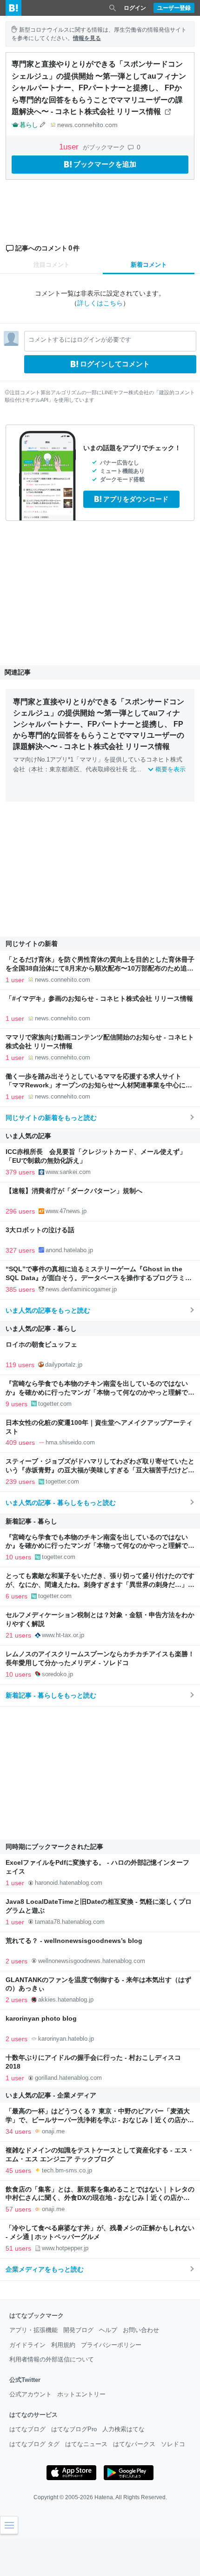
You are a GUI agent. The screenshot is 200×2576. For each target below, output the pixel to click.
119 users (20, 1365)
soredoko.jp (57, 1674)
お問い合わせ (141, 2330)
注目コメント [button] (52, 265)
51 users (18, 2248)
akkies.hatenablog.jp (66, 1999)
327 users (20, 1250)
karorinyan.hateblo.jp (66, 2039)
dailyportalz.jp (64, 1365)
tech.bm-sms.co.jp (67, 2170)
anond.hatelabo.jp (69, 1250)
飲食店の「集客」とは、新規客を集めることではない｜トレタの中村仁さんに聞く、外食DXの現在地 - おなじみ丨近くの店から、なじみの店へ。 (100, 2198)
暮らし (29, 125)
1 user (15, 980)
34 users (18, 2131)
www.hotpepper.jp (65, 2248)
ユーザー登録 (174, 8)
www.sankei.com (68, 1172)
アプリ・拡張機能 (33, 2330)
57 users (18, 2209)
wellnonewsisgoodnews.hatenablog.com (92, 1961)
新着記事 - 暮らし (31, 1521)
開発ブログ (78, 2330)
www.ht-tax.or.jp (63, 1635)
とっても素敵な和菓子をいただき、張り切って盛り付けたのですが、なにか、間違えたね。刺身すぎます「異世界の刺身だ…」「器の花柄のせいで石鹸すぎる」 (100, 1585)
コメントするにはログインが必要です (80, 340)
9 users (17, 1404)
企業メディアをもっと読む (45, 2269)
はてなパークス (134, 2444)
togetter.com (55, 1404)
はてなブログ (27, 2429)
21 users (18, 1635)
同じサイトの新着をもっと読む (51, 1118)
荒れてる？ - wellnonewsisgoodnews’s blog (74, 1941)
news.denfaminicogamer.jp (81, 1289)
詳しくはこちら (100, 303)
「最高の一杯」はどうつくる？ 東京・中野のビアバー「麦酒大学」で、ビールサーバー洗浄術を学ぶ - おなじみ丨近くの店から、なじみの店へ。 (98, 2120)
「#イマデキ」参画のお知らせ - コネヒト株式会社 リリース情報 (99, 999)
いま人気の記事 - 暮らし (41, 1328)
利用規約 (63, 2345)
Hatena (104, 2497)
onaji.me (53, 2131)
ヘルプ (108, 2330)
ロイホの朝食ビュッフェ (41, 1345)
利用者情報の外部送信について (52, 2359)
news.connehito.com (87, 125)
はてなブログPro (74, 2429)
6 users (17, 1596)
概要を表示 (170, 769)
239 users (20, 1482)
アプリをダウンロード (136, 499)
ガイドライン (27, 2345)
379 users (20, 1172)
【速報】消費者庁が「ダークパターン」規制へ (74, 1191)
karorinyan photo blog (41, 2019)
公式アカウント (30, 2394)
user (70, 147)
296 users (20, 1211)
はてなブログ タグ (34, 2444)
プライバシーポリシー (111, 2345)
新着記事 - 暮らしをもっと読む (51, 1695)
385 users (20, 1289)
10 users (18, 1557)
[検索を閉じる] (113, 8)
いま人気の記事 (28, 1136)
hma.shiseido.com (70, 1442)
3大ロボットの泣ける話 (40, 1230)
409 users (20, 1443)
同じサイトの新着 (32, 944)
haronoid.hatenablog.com (69, 1883)
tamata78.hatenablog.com (70, 1922)
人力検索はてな (123, 2429)
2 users (17, 1961)
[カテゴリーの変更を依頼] (43, 125)
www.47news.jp (66, 1211)
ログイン (135, 8)
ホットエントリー (81, 2394)
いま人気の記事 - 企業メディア (51, 2095)
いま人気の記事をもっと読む (48, 1310)
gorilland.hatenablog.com (68, 2078)
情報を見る (87, 38)
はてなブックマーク (37, 2316)
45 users (18, 2171)
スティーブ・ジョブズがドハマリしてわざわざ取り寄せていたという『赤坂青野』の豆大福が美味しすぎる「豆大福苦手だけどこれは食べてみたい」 (100, 1470)
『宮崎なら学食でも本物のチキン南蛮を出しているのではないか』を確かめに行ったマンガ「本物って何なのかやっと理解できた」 (100, 1393)
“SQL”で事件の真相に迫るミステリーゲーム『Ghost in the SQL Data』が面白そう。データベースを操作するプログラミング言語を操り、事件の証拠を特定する (99, 1278)
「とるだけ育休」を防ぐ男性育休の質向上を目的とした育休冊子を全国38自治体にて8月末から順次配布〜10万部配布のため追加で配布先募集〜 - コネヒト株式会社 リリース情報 (100, 968)
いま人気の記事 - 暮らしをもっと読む (61, 1503)
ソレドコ (173, 2444)
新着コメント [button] (149, 265)
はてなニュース (86, 2444)
